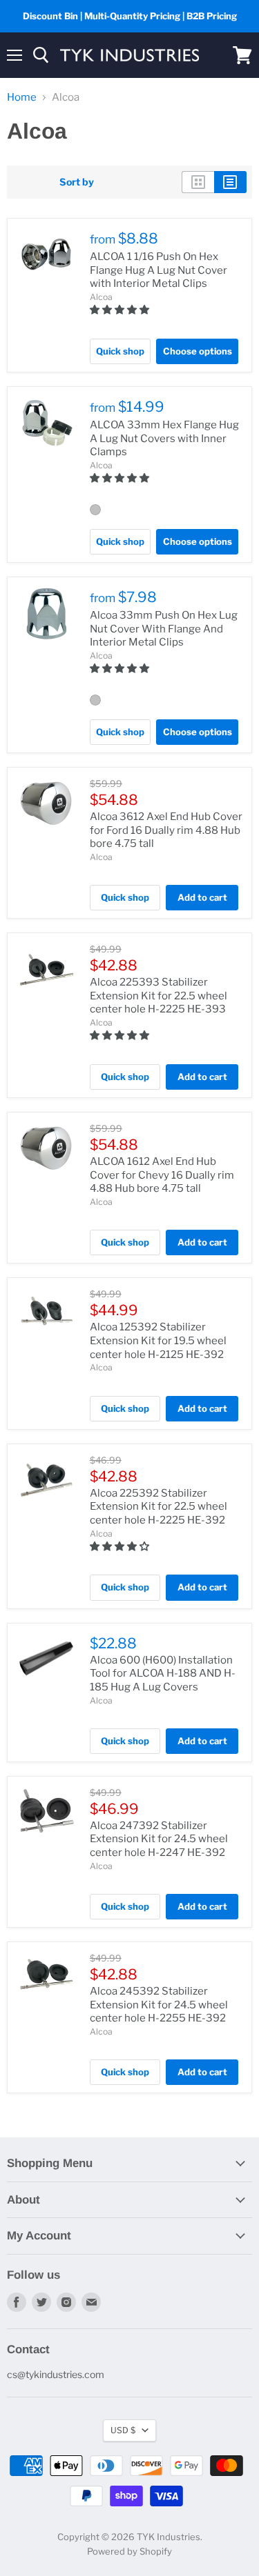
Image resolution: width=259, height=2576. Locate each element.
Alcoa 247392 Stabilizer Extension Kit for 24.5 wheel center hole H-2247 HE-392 (159, 1839)
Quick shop (120, 351)
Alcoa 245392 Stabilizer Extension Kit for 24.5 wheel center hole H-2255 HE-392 (159, 2005)
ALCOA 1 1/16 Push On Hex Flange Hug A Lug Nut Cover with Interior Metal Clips (159, 270)
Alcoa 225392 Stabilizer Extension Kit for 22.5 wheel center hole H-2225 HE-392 (159, 1507)
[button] (121, 309)
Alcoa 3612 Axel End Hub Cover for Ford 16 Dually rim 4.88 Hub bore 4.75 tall (166, 830)
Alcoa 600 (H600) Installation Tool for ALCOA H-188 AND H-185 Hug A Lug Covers (163, 1674)
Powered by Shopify (129, 2551)
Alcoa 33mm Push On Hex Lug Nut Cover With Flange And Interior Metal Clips (164, 629)
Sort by (77, 182)
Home (22, 98)
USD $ (123, 2430)
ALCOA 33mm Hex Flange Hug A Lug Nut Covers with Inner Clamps (164, 438)
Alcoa (101, 297)
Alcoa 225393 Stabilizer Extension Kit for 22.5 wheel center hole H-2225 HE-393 (159, 996)
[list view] (230, 182)
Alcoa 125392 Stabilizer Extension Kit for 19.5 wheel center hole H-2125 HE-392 (158, 1340)
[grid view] (198, 182)
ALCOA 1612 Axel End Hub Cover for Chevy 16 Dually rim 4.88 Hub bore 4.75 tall (162, 1175)
